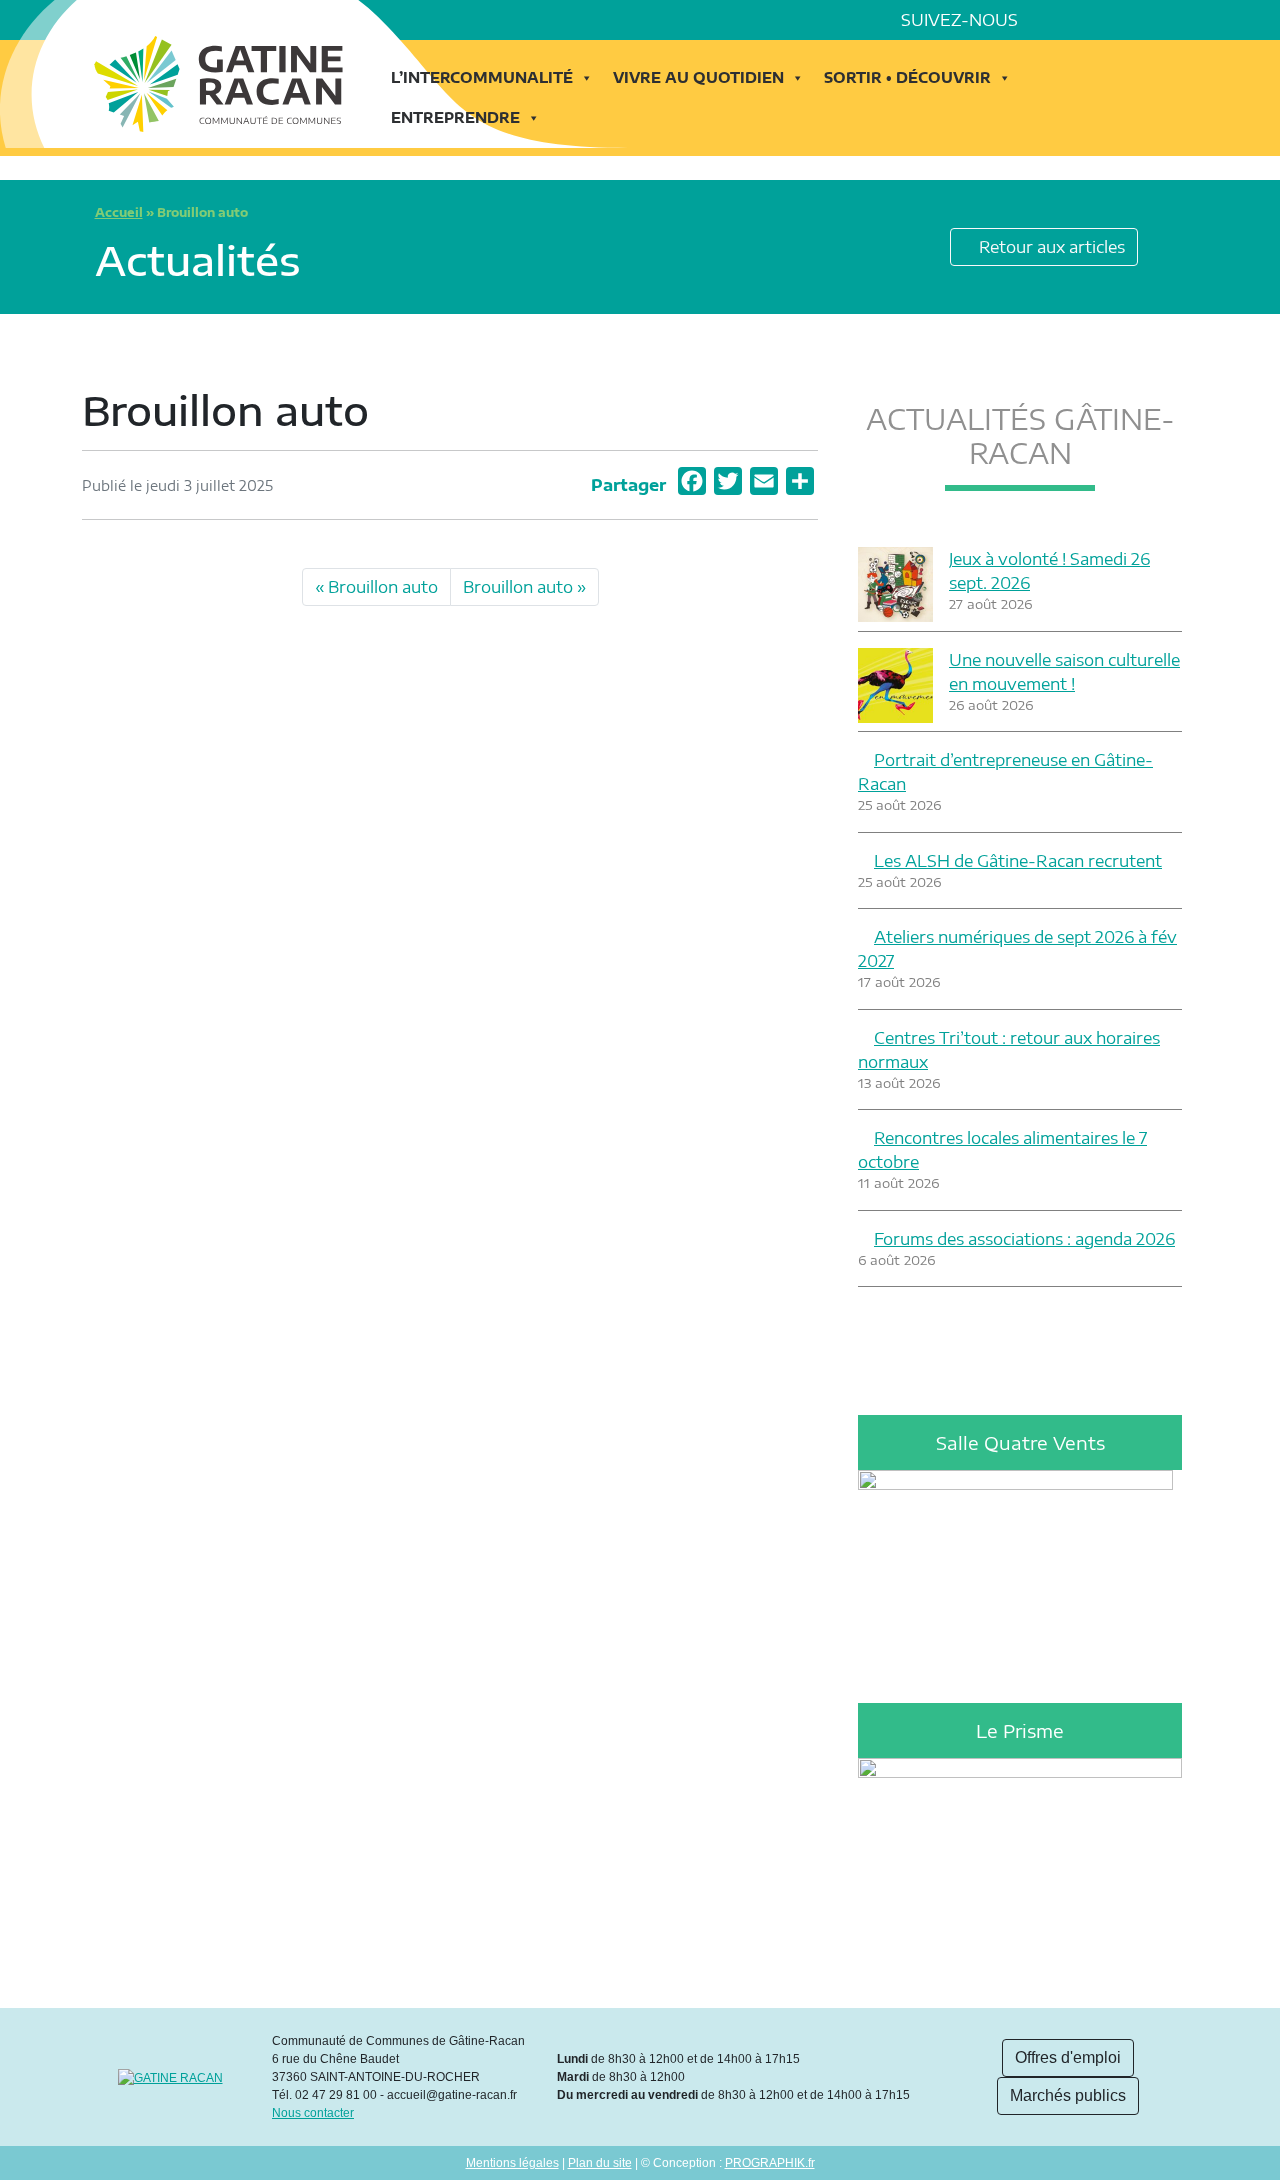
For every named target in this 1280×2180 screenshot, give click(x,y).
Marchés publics (1068, 2095)
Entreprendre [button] (455, 117)
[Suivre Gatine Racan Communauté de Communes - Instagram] (1106, 20)
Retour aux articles (1050, 247)
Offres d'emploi (1068, 2057)
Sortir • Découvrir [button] (907, 77)
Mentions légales (512, 2163)
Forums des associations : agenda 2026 (1024, 1239)
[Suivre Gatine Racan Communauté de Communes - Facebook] (1050, 20)
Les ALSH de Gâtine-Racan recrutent (1018, 861)
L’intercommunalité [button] (482, 77)
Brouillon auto (383, 587)
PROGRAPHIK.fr (770, 2163)
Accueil (119, 212)
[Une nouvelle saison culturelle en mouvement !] (895, 685)
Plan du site (600, 2163)
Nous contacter (313, 2113)
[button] (1190, 20)
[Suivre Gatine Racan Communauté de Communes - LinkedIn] (1078, 20)
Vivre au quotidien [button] (698, 77)
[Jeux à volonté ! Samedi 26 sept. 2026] (895, 584)
